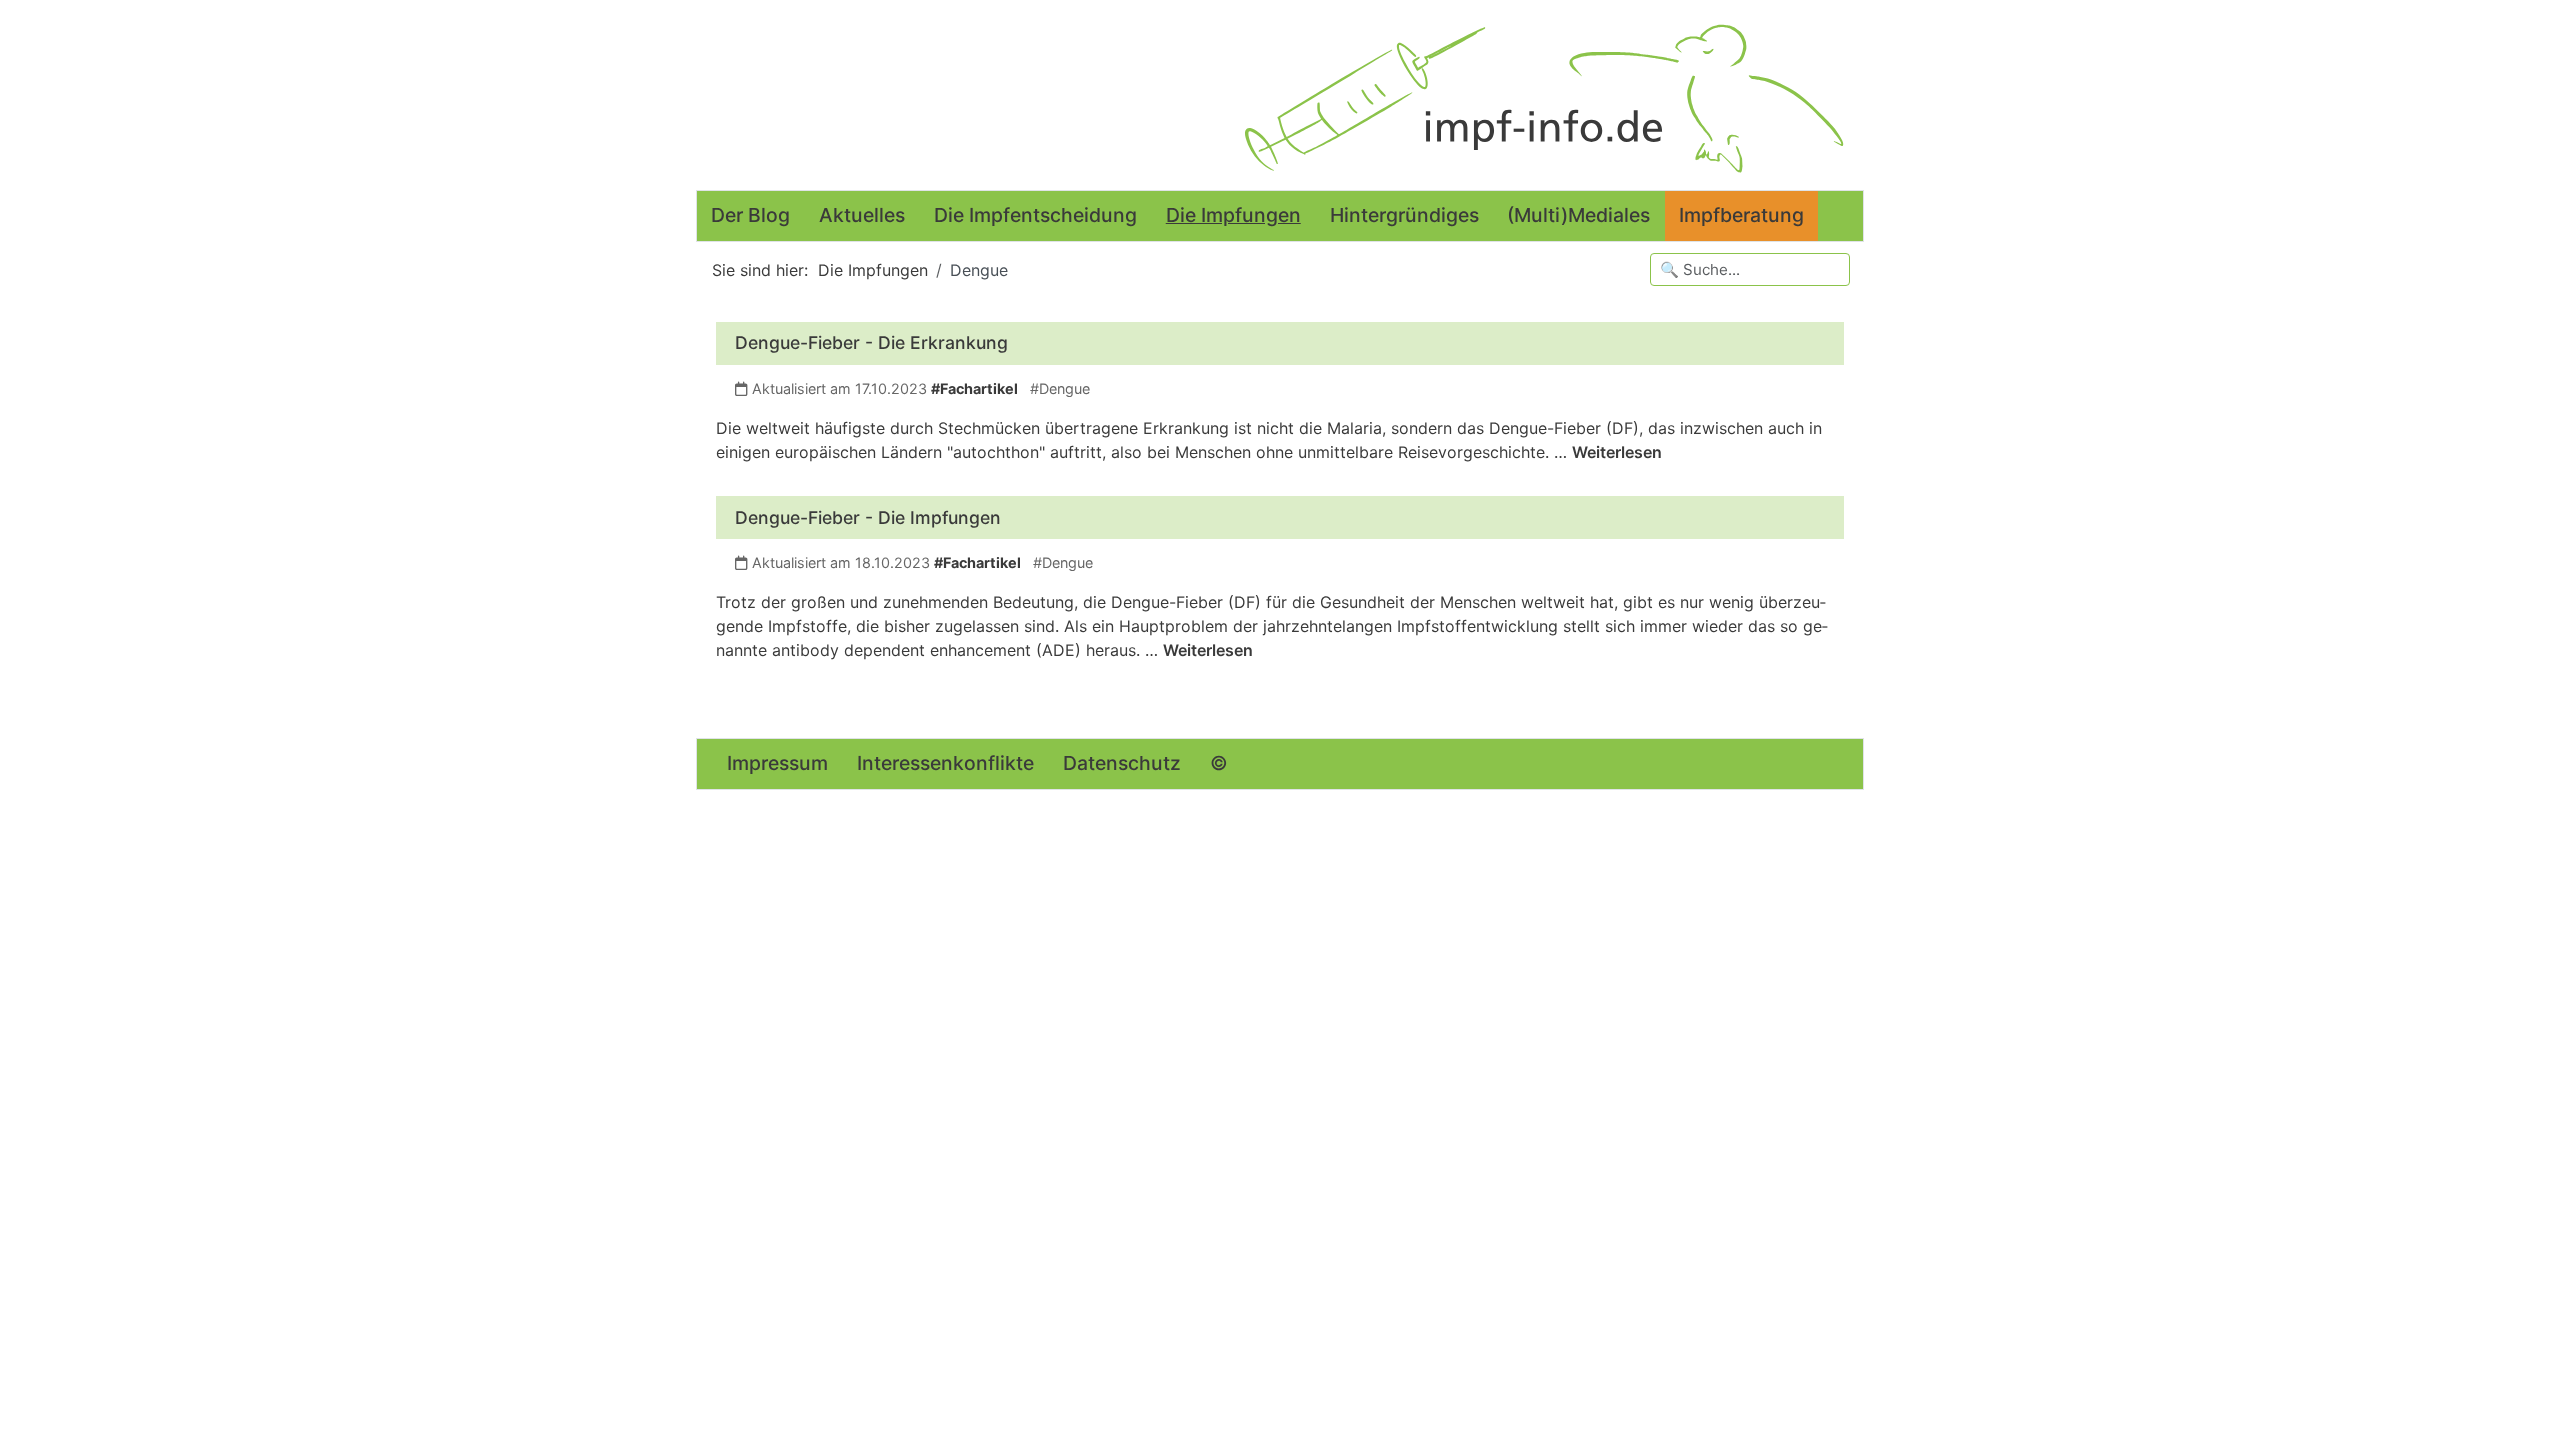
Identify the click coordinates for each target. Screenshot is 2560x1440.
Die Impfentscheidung (1035, 215)
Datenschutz (1122, 763)
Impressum (777, 763)
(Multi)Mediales (1578, 215)
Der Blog (750, 215)
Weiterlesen (1617, 452)
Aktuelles (862, 215)
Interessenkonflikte (945, 763)
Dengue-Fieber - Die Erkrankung (871, 342)
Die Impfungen (1233, 215)
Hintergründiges (1404, 215)
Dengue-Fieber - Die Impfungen (868, 517)
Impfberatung (1741, 215)
